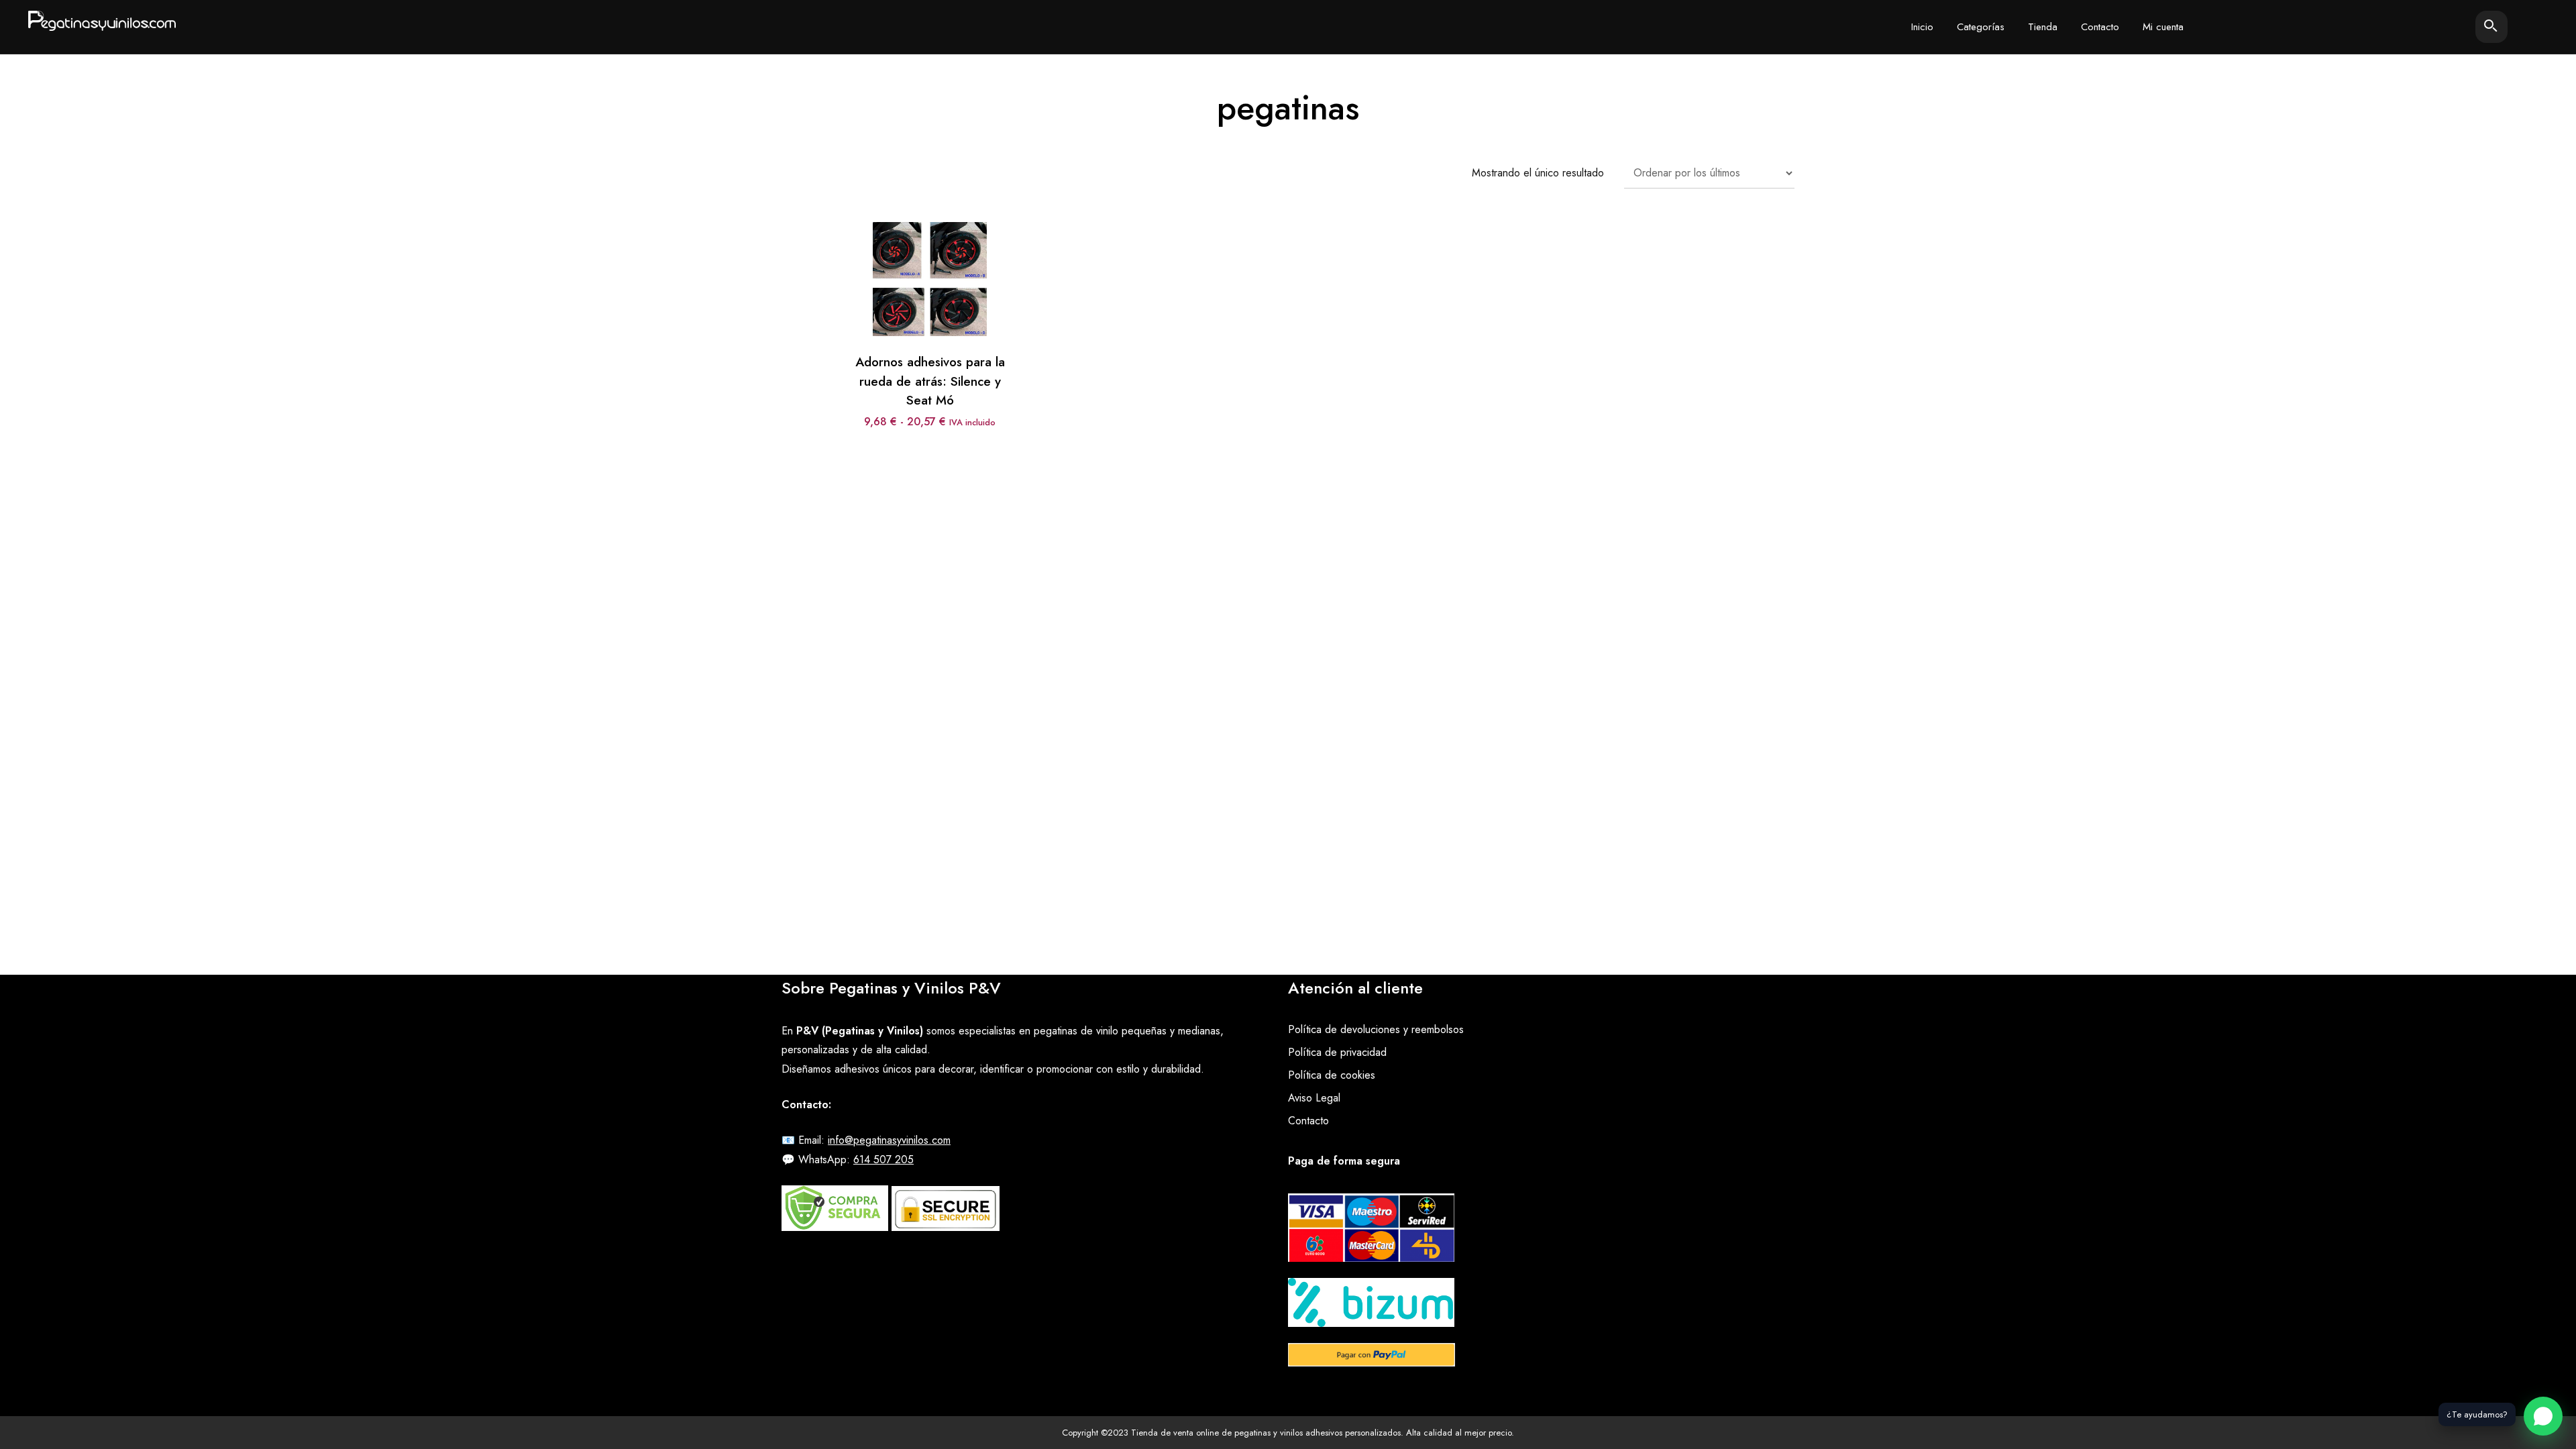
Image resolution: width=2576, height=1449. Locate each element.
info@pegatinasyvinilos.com (889, 1140)
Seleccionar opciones (930, 253)
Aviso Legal (1314, 1098)
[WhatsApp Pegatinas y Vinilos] (2543, 1416)
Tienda (2043, 27)
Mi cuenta (2163, 27)
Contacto (2100, 27)
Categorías (1981, 27)
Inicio (1922, 27)
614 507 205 (883, 1160)
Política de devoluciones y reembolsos (1376, 1029)
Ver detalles (930, 292)
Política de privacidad (1337, 1052)
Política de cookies (1332, 1075)
